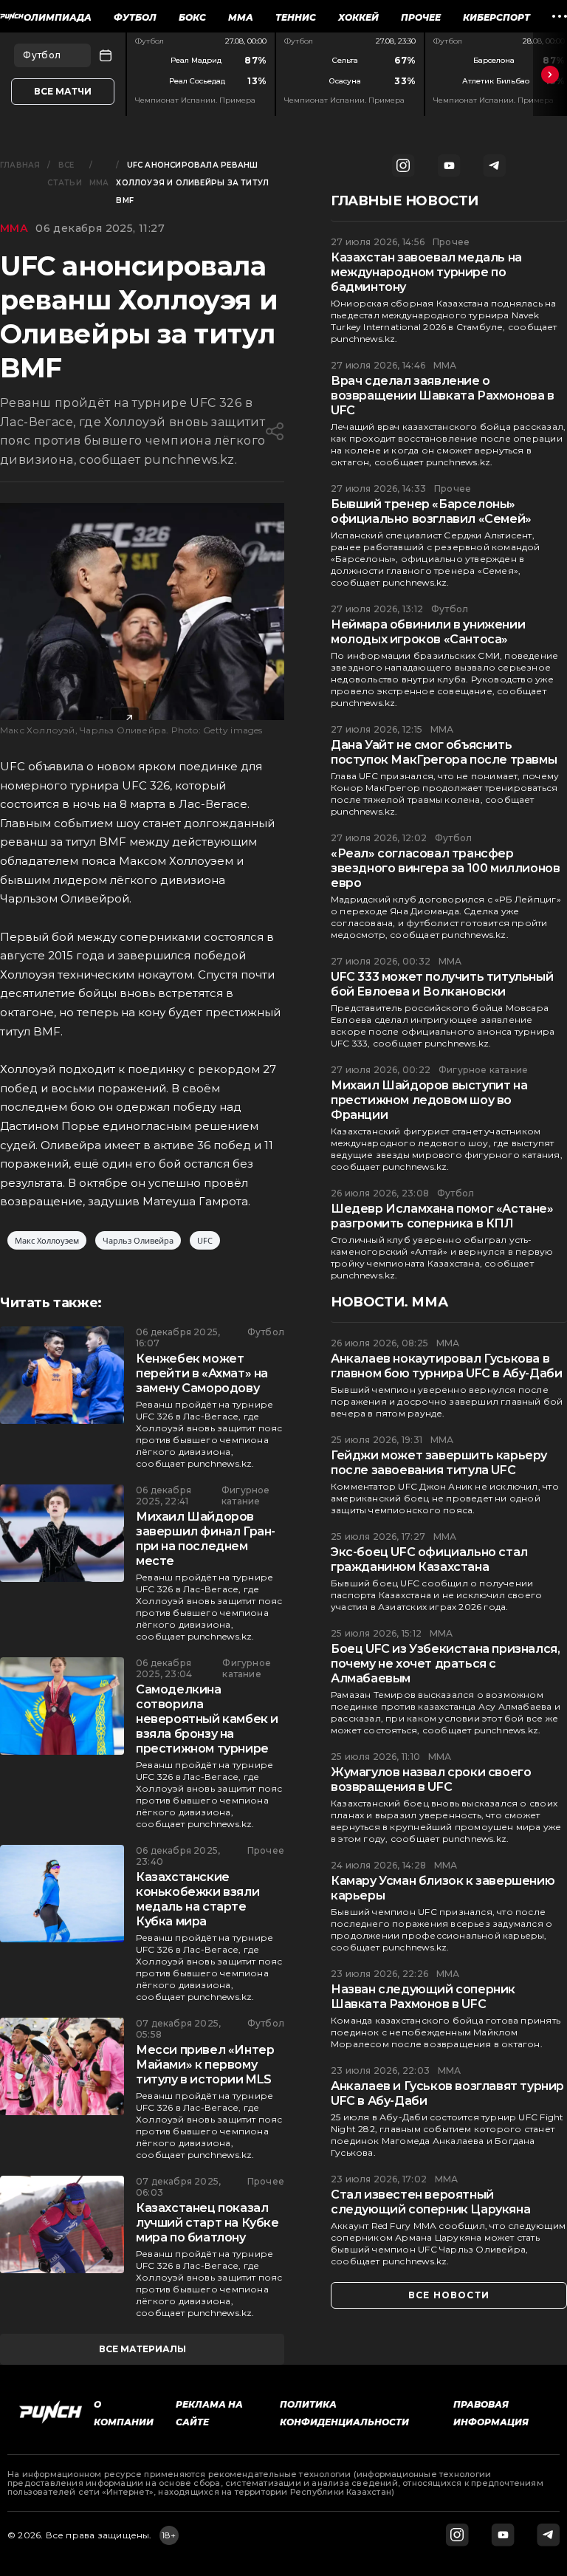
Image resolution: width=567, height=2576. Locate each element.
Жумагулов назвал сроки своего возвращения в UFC (431, 1779)
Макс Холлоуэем (47, 1240)
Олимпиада (58, 17)
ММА (241, 17)
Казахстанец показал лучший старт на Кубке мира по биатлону (207, 2223)
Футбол (135, 17)
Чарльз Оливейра (138, 1240)
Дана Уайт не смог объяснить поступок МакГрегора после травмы (444, 752)
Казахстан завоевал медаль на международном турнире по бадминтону (426, 272)
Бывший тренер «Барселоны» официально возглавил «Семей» (431, 511)
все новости (449, 2295)
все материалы (142, 2349)
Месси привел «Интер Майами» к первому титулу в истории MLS (205, 2065)
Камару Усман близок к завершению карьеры (443, 1888)
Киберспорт (496, 17)
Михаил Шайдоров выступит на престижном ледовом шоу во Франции (429, 1100)
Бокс (192, 17)
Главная (20, 165)
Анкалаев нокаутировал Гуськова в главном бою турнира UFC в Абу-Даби (446, 1366)
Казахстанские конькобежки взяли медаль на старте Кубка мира (197, 1899)
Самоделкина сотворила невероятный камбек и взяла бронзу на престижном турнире (207, 1719)
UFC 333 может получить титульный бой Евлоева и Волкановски (442, 984)
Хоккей (358, 17)
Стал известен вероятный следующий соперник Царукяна (430, 2202)
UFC (205, 1240)
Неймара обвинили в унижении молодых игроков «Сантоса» (428, 632)
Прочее (421, 17)
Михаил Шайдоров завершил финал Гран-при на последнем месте (206, 1539)
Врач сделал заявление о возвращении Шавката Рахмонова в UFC (443, 395)
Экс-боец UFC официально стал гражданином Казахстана (429, 1559)
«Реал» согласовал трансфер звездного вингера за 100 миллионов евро (445, 868)
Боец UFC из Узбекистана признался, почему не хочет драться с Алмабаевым (445, 1664)
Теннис (296, 17)
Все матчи (63, 91)
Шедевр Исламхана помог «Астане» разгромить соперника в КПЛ (442, 1216)
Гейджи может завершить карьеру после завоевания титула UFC (439, 1463)
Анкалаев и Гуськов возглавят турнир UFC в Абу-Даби (447, 2093)
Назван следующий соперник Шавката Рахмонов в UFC (423, 1997)
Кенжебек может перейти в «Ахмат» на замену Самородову (202, 1373)
